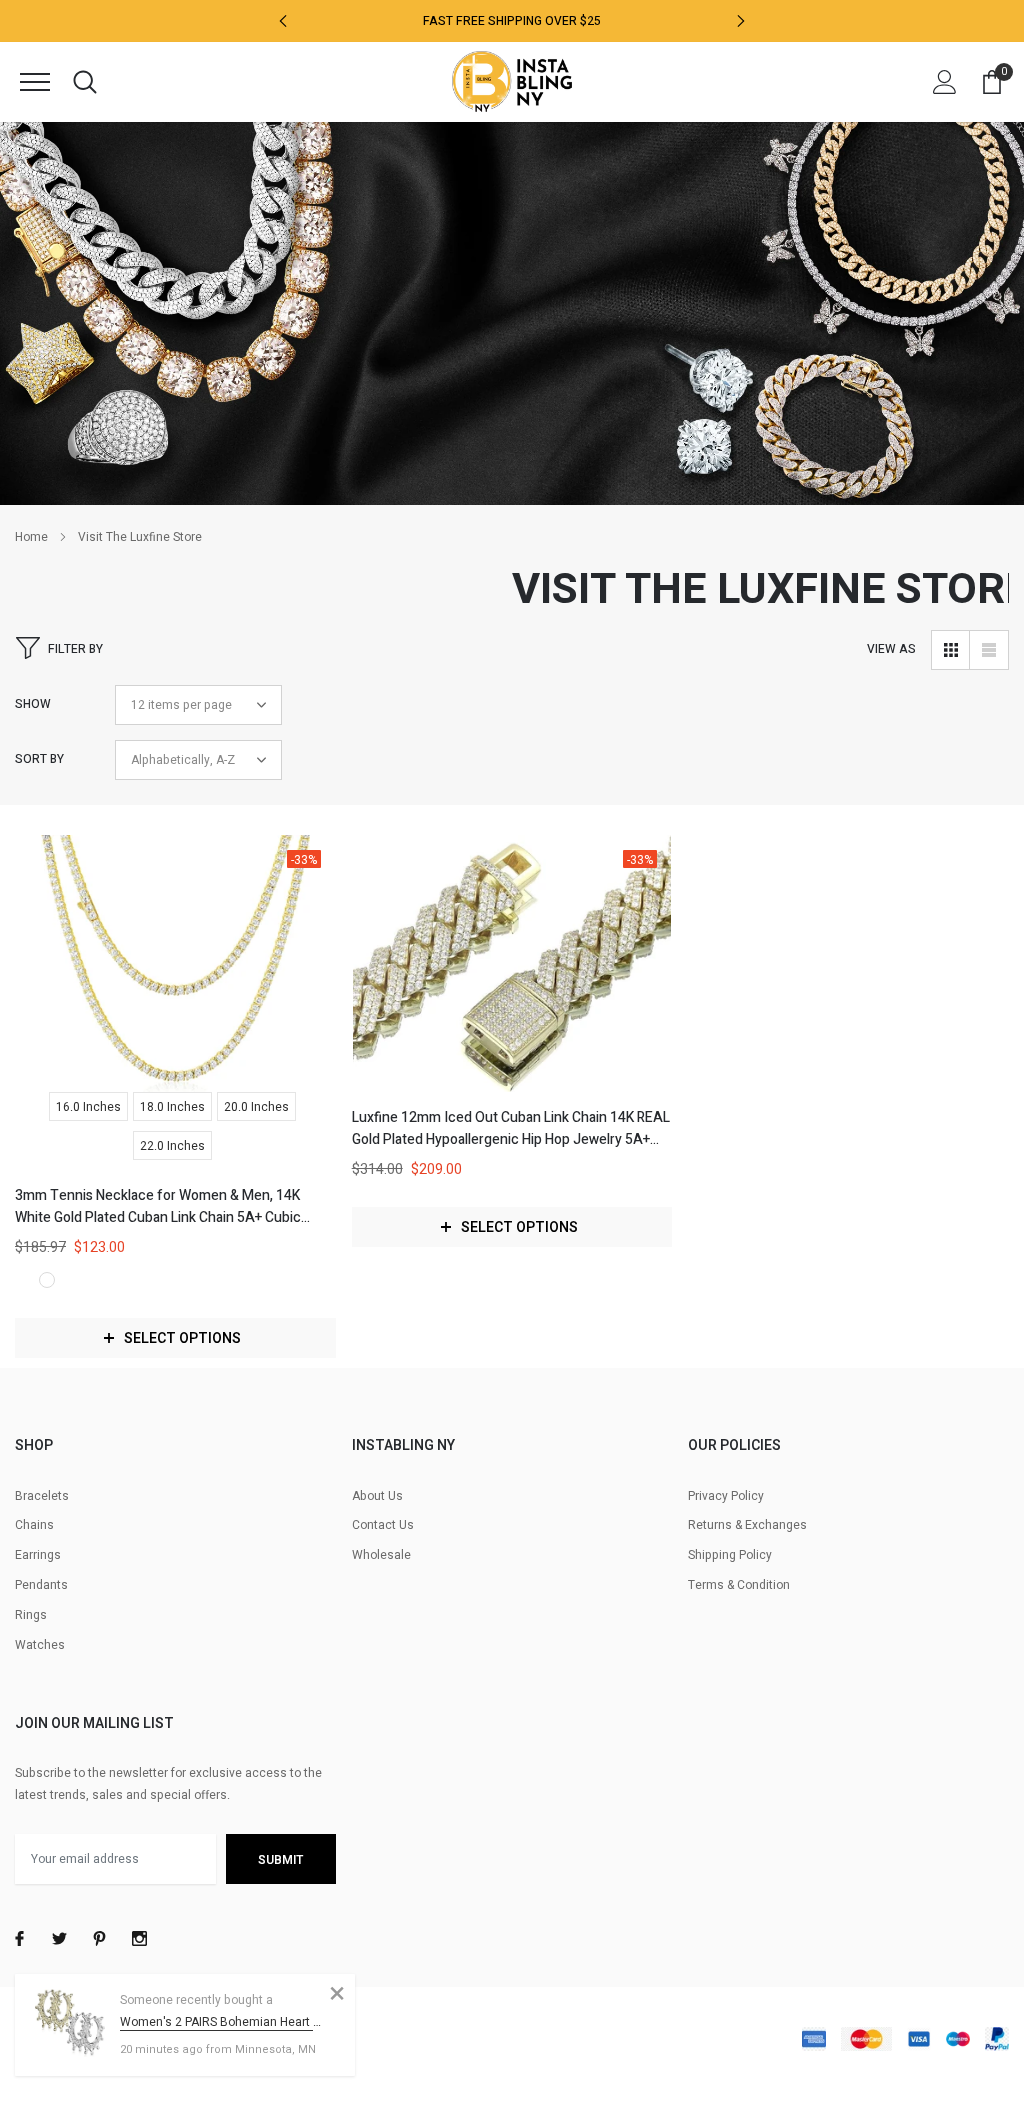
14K (23, 1280)
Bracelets (42, 1496)
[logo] (512, 81)
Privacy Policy (726, 1496)
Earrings (38, 1555)
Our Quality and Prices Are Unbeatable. (512, 29)
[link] (175, 963)
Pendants (41, 1585)
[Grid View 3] (951, 650)
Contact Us (383, 1525)
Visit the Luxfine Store (140, 537)
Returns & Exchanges (747, 1525)
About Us (377, 1496)
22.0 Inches (172, 1146)
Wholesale (381, 1555)
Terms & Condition (739, 1585)
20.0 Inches (256, 1107)
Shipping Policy (730, 1555)
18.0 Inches (172, 1107)
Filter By (75, 649)
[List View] (989, 650)
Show (33, 704)
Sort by (39, 759)
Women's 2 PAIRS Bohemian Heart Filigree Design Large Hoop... (222, 2022)
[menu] (35, 82)
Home (31, 537)
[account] (945, 82)
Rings (31, 1615)
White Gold (47, 1280)
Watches (40, 1645)
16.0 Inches (88, 1107)
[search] (85, 82)
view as (891, 649)
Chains (34, 1525)
